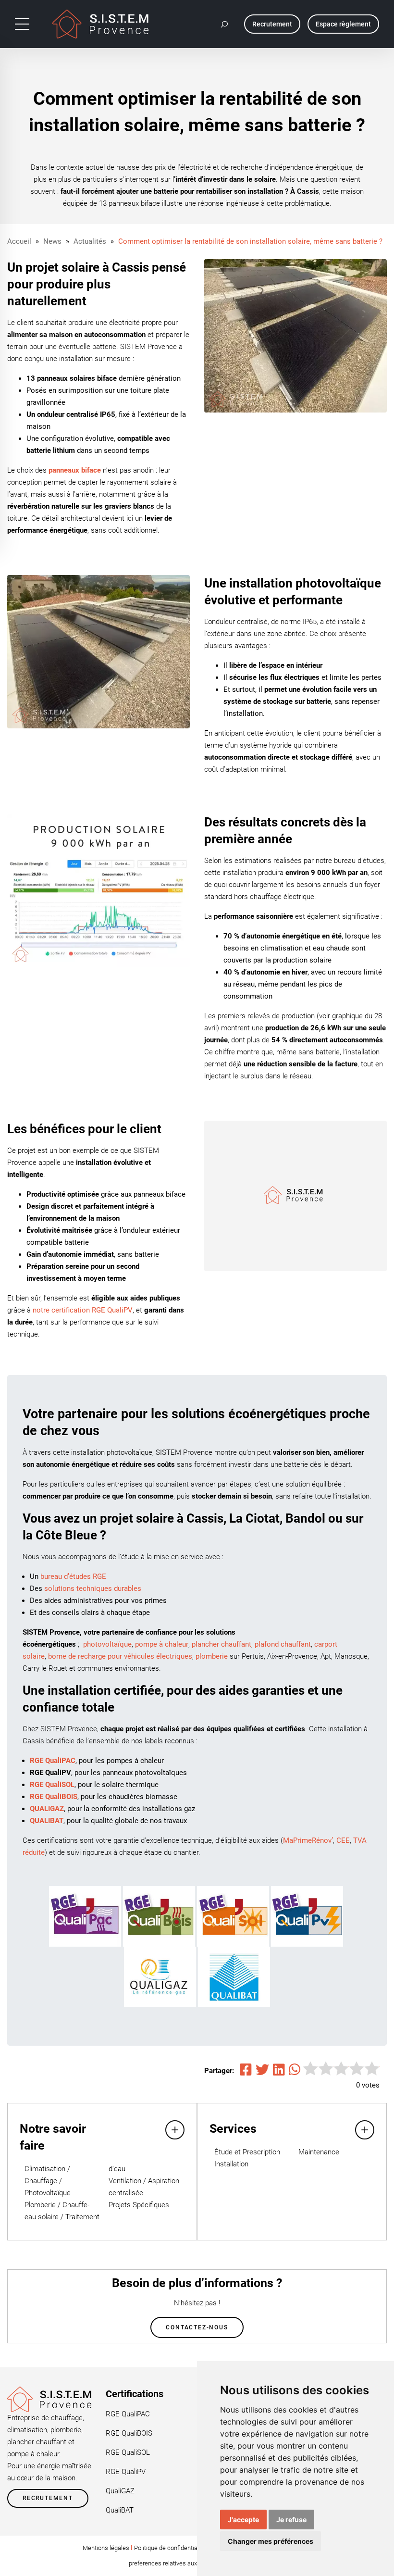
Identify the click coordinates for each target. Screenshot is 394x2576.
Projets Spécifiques (139, 2205)
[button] (225, 24)
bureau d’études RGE (73, 1576)
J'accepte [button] (243, 2520)
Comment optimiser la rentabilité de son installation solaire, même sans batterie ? (250, 241)
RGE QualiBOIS (129, 2433)
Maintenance (319, 2152)
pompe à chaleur (162, 1644)
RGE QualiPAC (128, 2414)
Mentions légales (106, 2548)
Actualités (90, 241)
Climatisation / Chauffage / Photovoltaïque (48, 2181)
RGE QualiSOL (128, 2452)
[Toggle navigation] (22, 24)
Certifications (135, 2394)
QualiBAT (120, 2510)
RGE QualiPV (126, 2472)
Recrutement (48, 2498)
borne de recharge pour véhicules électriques (120, 1656)
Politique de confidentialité (170, 2548)
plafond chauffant (283, 1644)
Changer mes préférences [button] (271, 2541)
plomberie (212, 1656)
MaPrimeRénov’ (308, 1840)
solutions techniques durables (93, 1588)
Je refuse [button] (291, 2520)
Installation (231, 2164)
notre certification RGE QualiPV (83, 1310)
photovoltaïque (107, 1644)
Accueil (19, 241)
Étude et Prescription (247, 2152)
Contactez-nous (197, 2327)
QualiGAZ (120, 2491)
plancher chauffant (222, 1644)
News (52, 241)
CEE (343, 1840)
